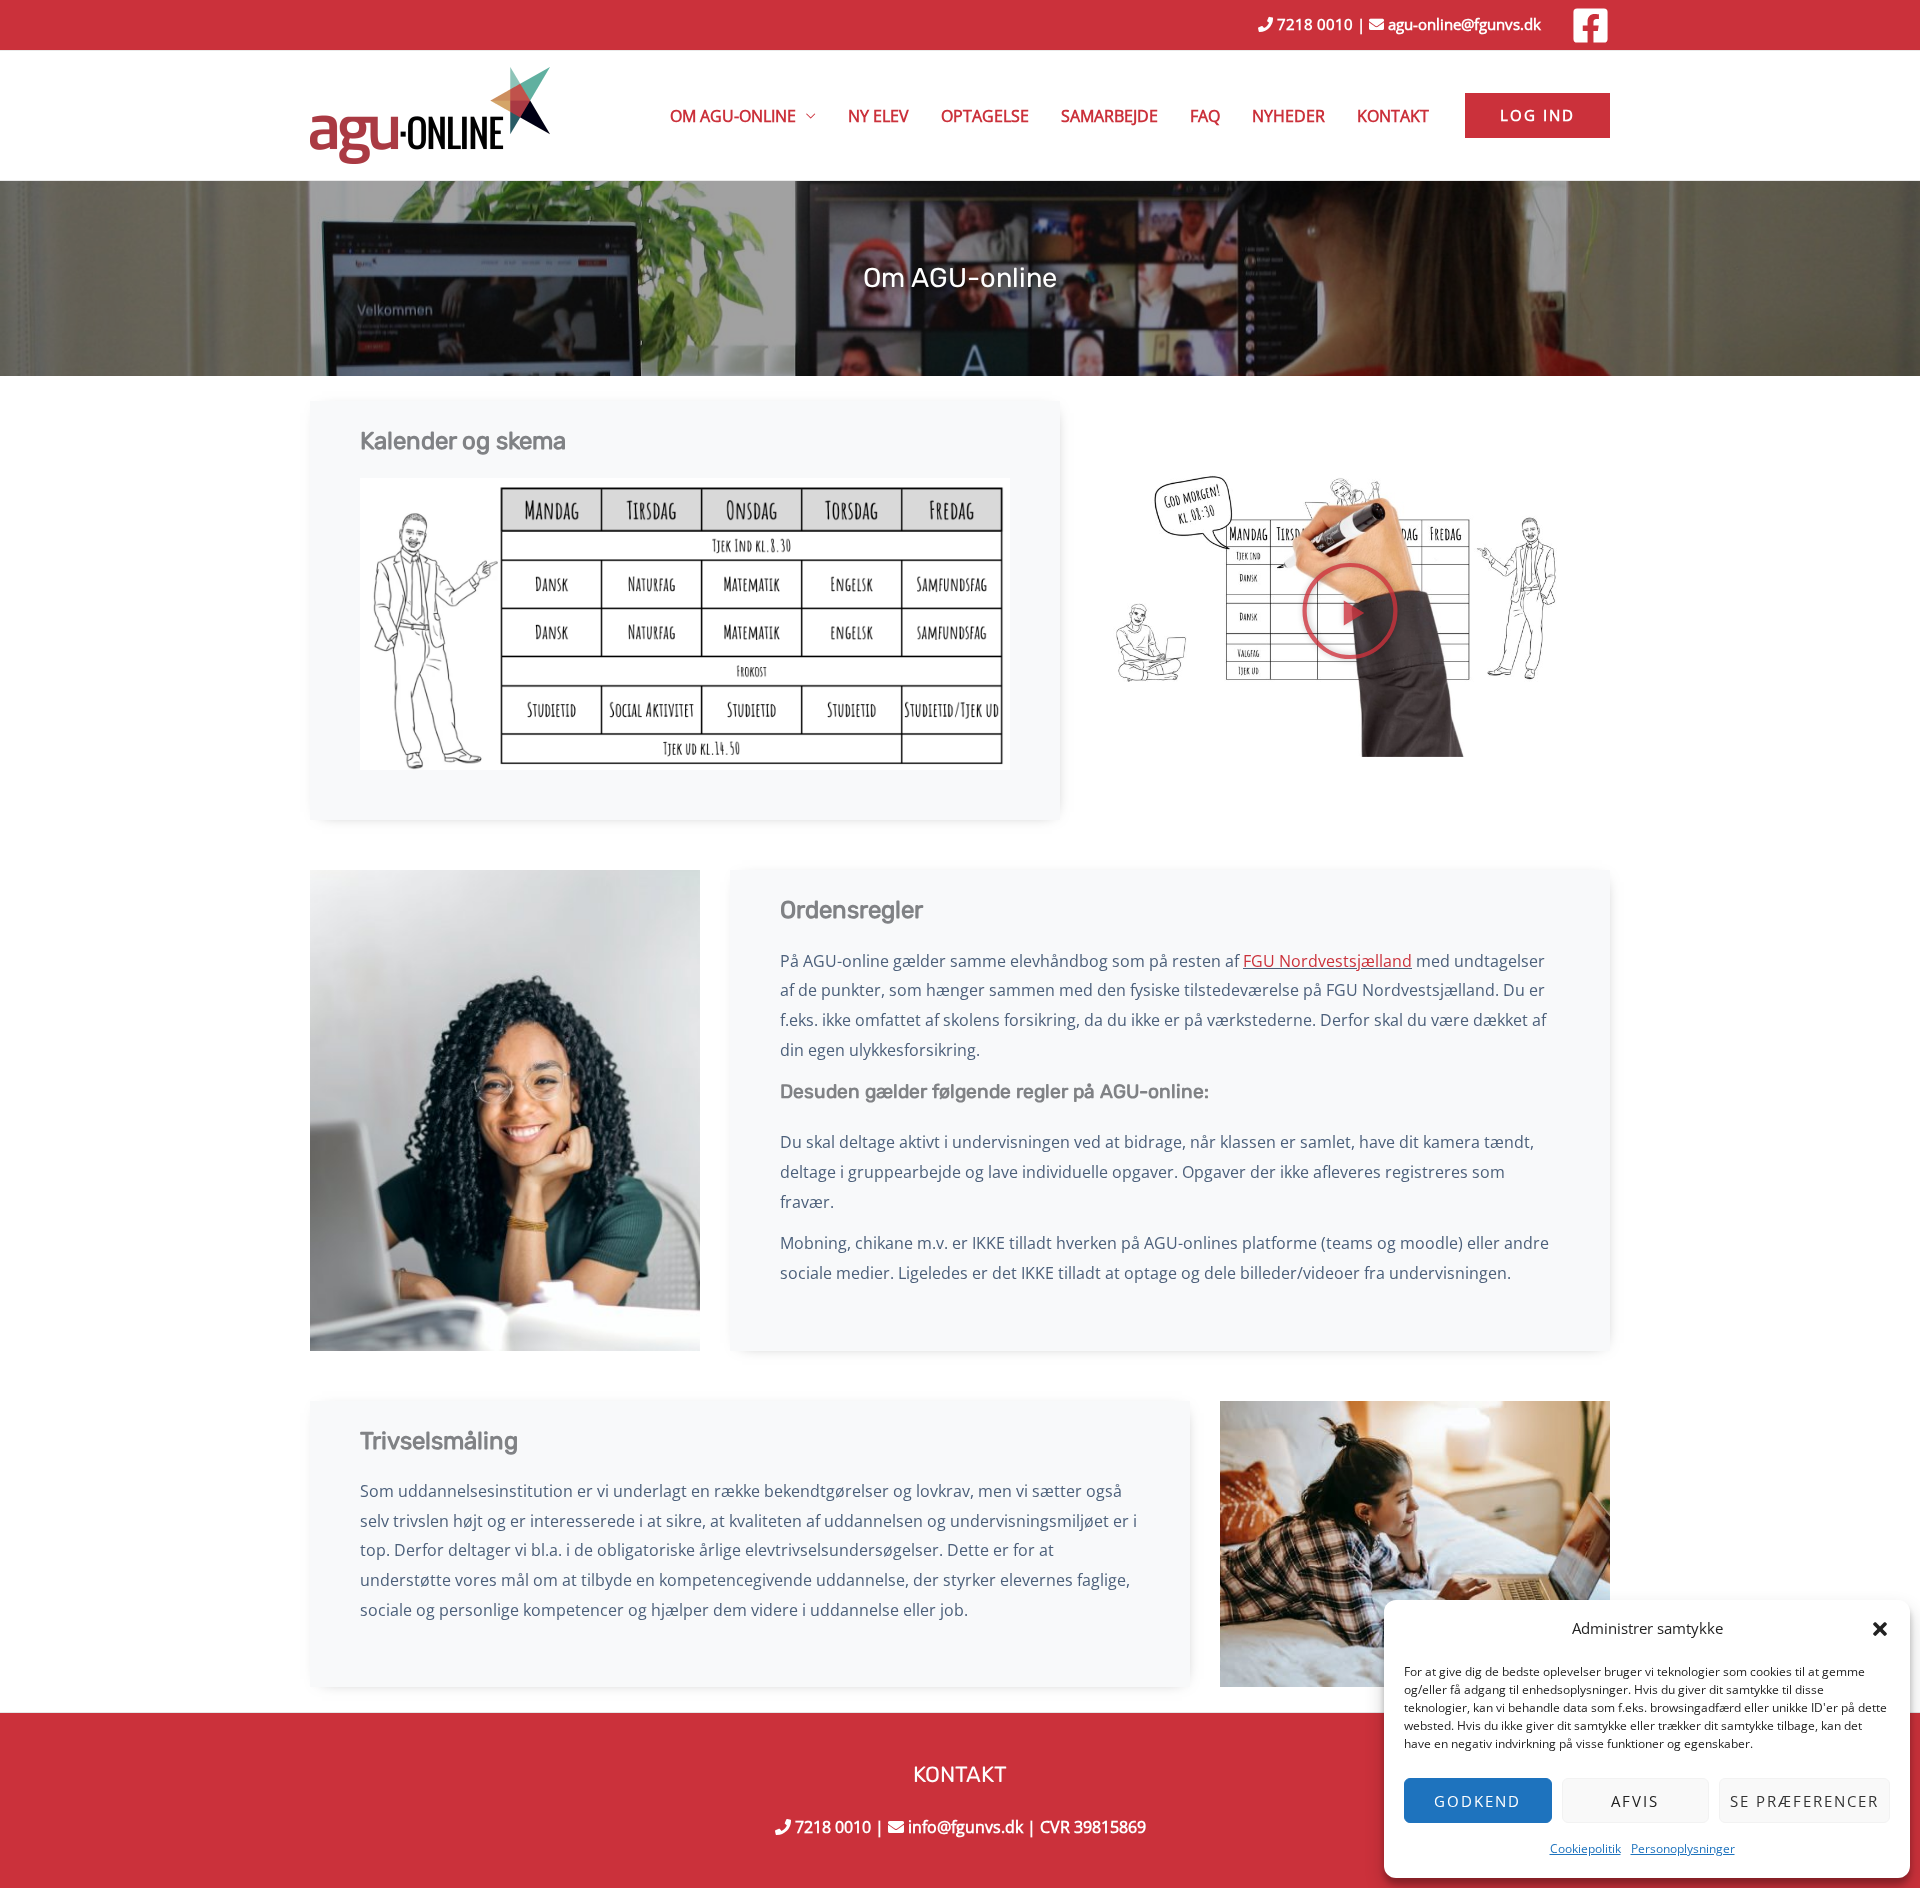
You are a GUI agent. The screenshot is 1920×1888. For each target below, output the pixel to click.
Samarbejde (1109, 116)
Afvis (1635, 1801)
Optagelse (985, 116)
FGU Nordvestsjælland (1327, 961)
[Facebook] (1590, 25)
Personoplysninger (1683, 1848)
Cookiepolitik (1585, 1848)
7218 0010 (1313, 24)
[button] (1880, 1629)
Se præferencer (1804, 1801)
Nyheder (1288, 116)
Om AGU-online (733, 116)
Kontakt (1393, 116)
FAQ (1205, 116)
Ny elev (878, 116)
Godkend (1477, 1801)
